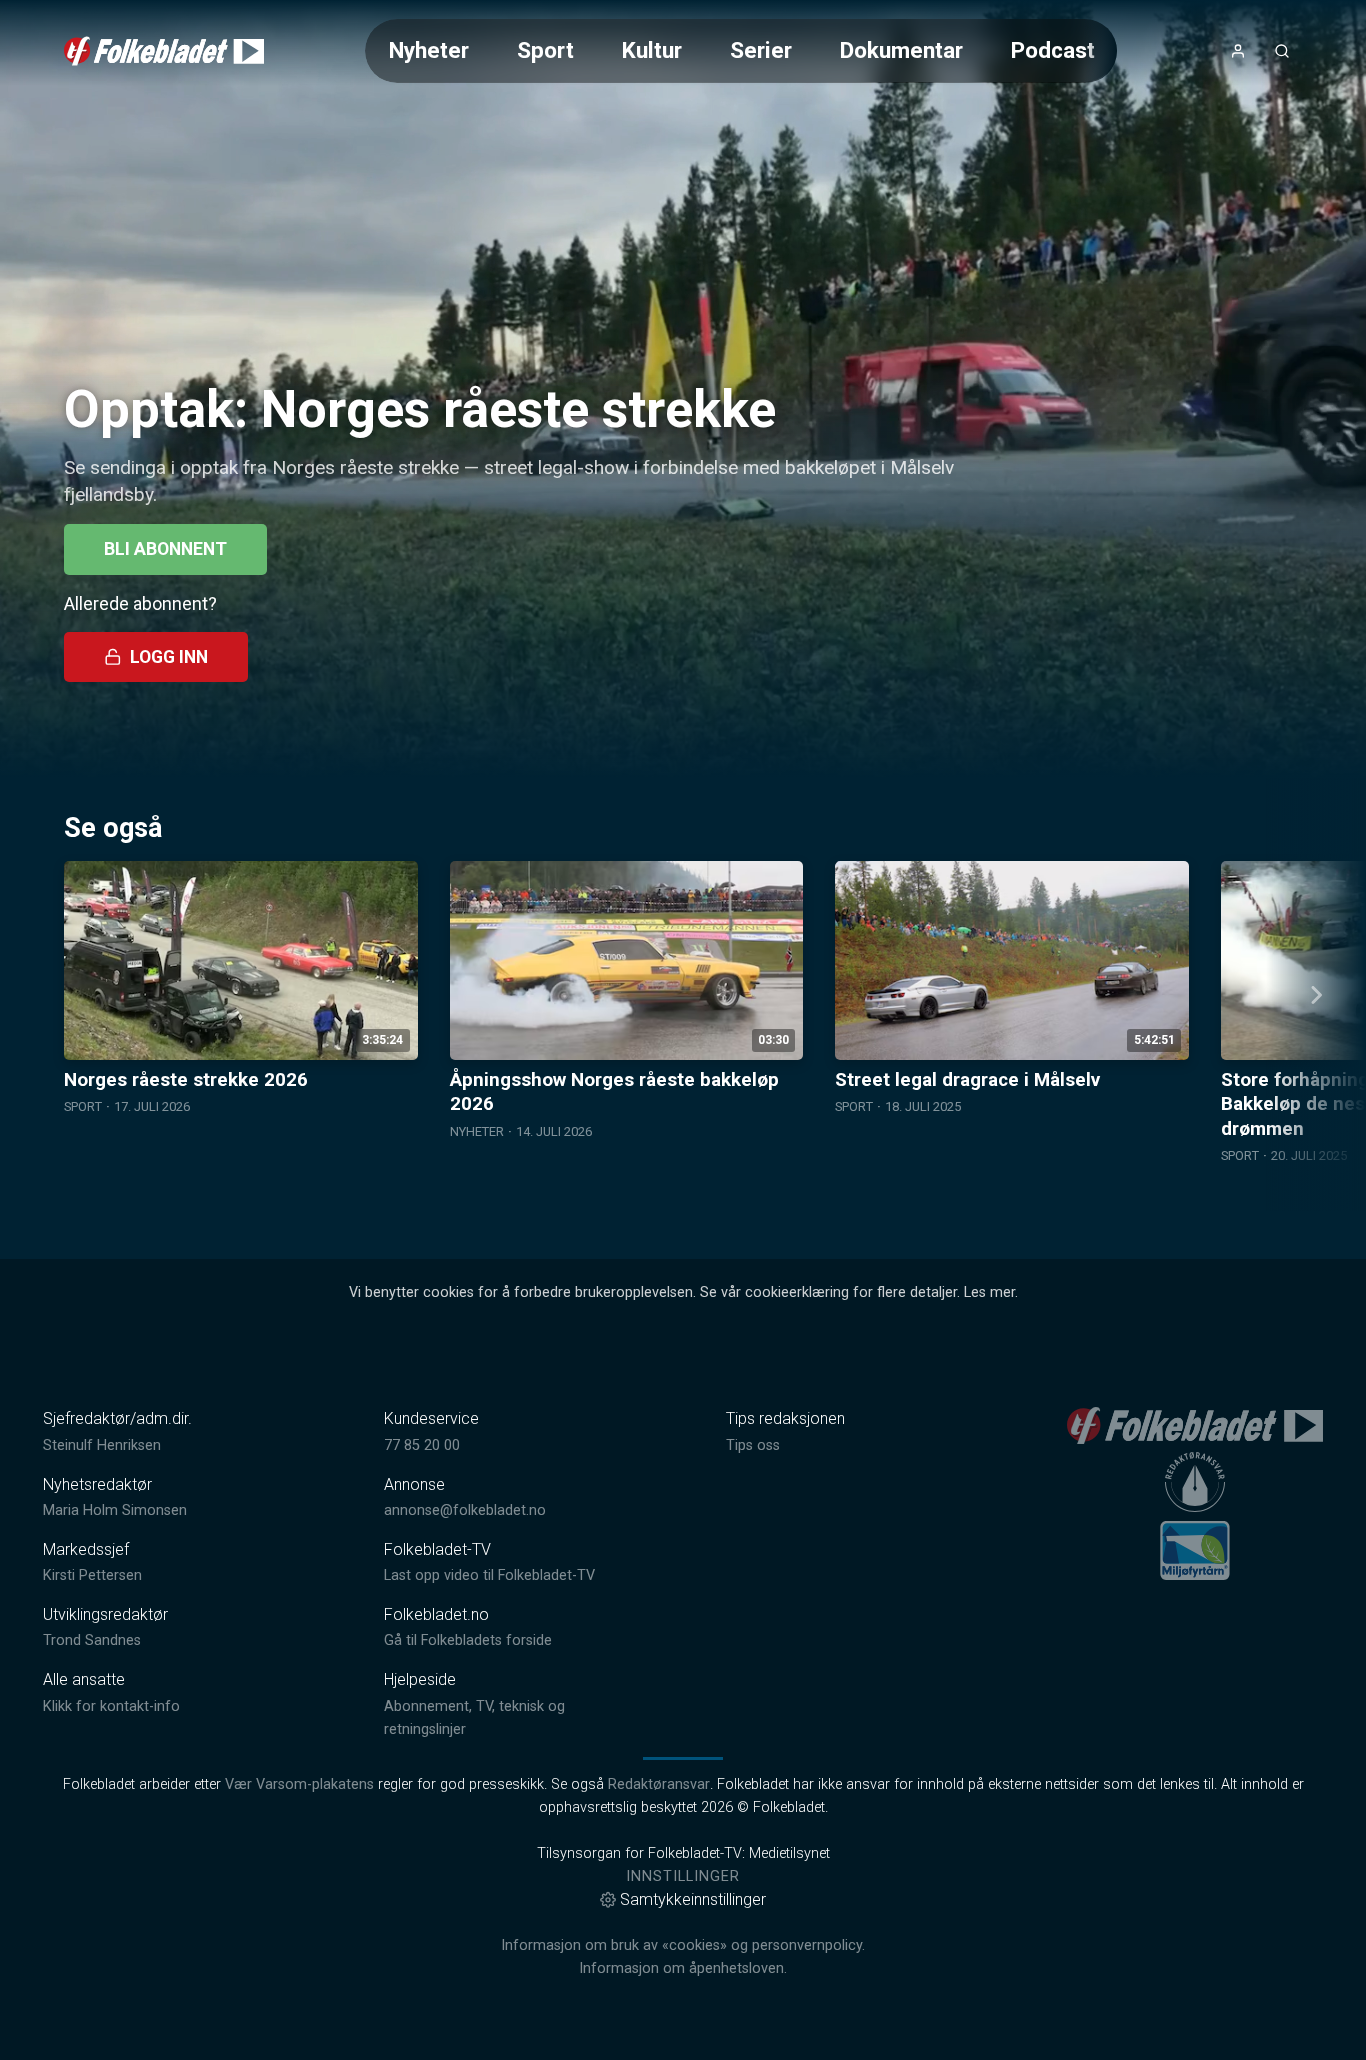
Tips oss (753, 1445)
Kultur (652, 50)
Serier (761, 50)
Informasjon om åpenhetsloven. (683, 1968)
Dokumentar (901, 50)
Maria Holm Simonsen (115, 1510)
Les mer (989, 1292)
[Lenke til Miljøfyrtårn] (1195, 1550)
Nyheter (429, 50)
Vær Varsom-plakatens (299, 1784)
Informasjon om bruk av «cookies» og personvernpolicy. (683, 1945)
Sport (545, 50)
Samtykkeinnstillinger (693, 1899)
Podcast (1053, 50)
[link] (164, 51)
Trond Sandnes (92, 1640)
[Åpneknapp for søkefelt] (1282, 51)
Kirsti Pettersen (92, 1575)
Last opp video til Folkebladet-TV (489, 1575)
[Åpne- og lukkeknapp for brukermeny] (1238, 51)
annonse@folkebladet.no (465, 1510)
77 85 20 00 (422, 1445)
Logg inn (169, 657)
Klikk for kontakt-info (111, 1706)
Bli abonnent (165, 549)
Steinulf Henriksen (102, 1445)
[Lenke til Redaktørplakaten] (1195, 1482)
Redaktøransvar (659, 1784)
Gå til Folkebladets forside (468, 1640)
